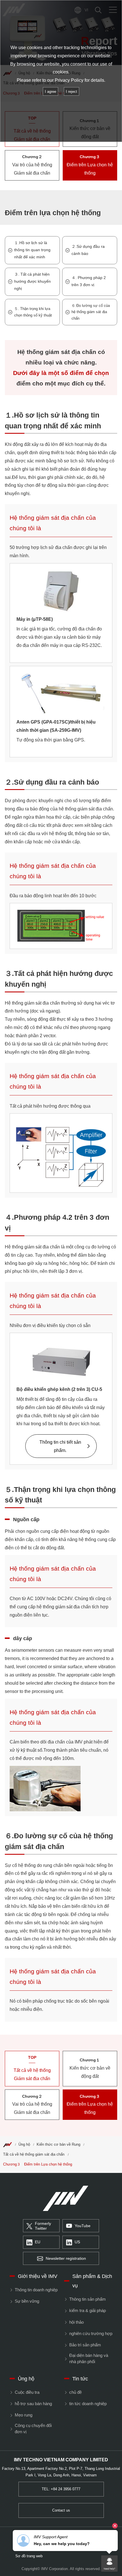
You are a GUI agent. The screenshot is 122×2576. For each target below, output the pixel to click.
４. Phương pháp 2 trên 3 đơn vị (89, 281)
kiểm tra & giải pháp (87, 2311)
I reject (71, 92)
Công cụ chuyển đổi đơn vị (33, 2429)
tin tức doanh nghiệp (88, 2404)
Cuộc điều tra (27, 2392)
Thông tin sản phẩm (87, 2299)
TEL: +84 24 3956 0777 (61, 2489)
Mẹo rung (23, 2415)
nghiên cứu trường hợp (91, 2334)
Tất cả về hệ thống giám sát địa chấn (34, 2154)
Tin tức (80, 2379)
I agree (51, 92)
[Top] (7, 2145)
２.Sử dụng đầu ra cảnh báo (88, 250)
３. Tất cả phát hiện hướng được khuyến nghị (32, 281)
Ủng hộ (24, 2145)
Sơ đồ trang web (29, 2556)
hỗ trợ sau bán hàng (33, 2404)
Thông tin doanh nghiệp (36, 2290)
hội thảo (76, 2322)
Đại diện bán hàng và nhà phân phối (89, 2359)
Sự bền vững (27, 2301)
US (77, 2242)
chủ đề (75, 2392)
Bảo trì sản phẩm (85, 2345)
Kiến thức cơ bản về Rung (58, 2145)
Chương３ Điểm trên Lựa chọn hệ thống (38, 2164)
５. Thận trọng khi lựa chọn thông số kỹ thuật (33, 312)
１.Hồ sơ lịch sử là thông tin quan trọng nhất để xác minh (32, 250)
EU (38, 2242)
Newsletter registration (66, 2259)
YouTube (83, 2226)
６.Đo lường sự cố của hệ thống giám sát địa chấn (91, 312)
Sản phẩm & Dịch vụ (92, 2281)
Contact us (61, 2510)
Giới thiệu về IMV (38, 2276)
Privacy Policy (69, 80)
